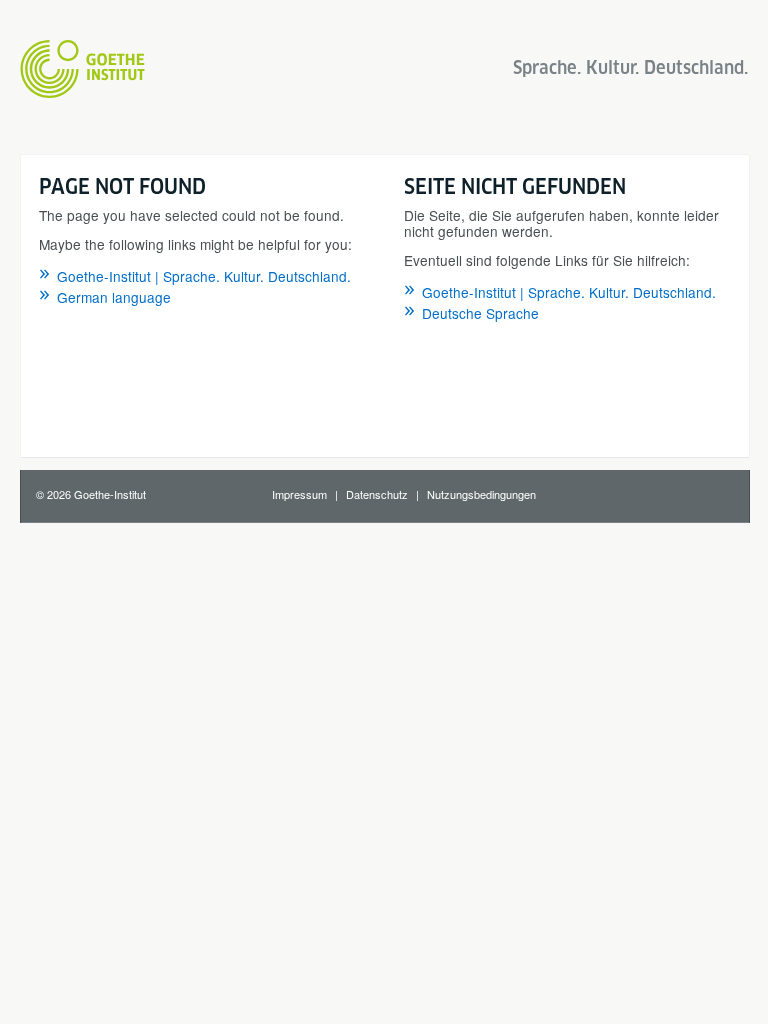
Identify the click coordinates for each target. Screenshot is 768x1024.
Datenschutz (377, 494)
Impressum (299, 494)
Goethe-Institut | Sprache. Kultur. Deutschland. (204, 276)
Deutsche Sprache (480, 313)
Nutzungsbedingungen (481, 494)
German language (114, 297)
